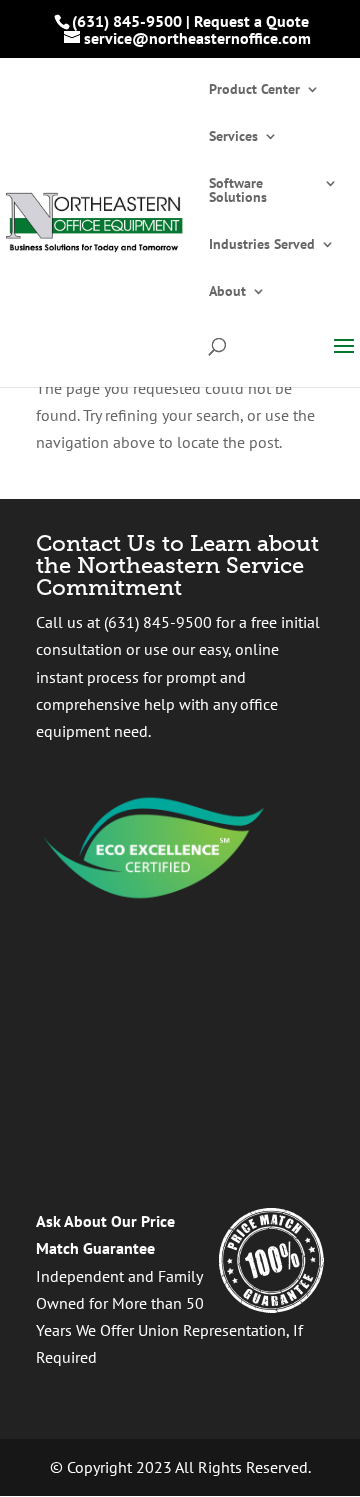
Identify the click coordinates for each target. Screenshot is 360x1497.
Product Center (254, 90)
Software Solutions (238, 191)
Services (233, 137)
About (227, 292)
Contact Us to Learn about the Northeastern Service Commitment (177, 565)
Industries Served (262, 245)
